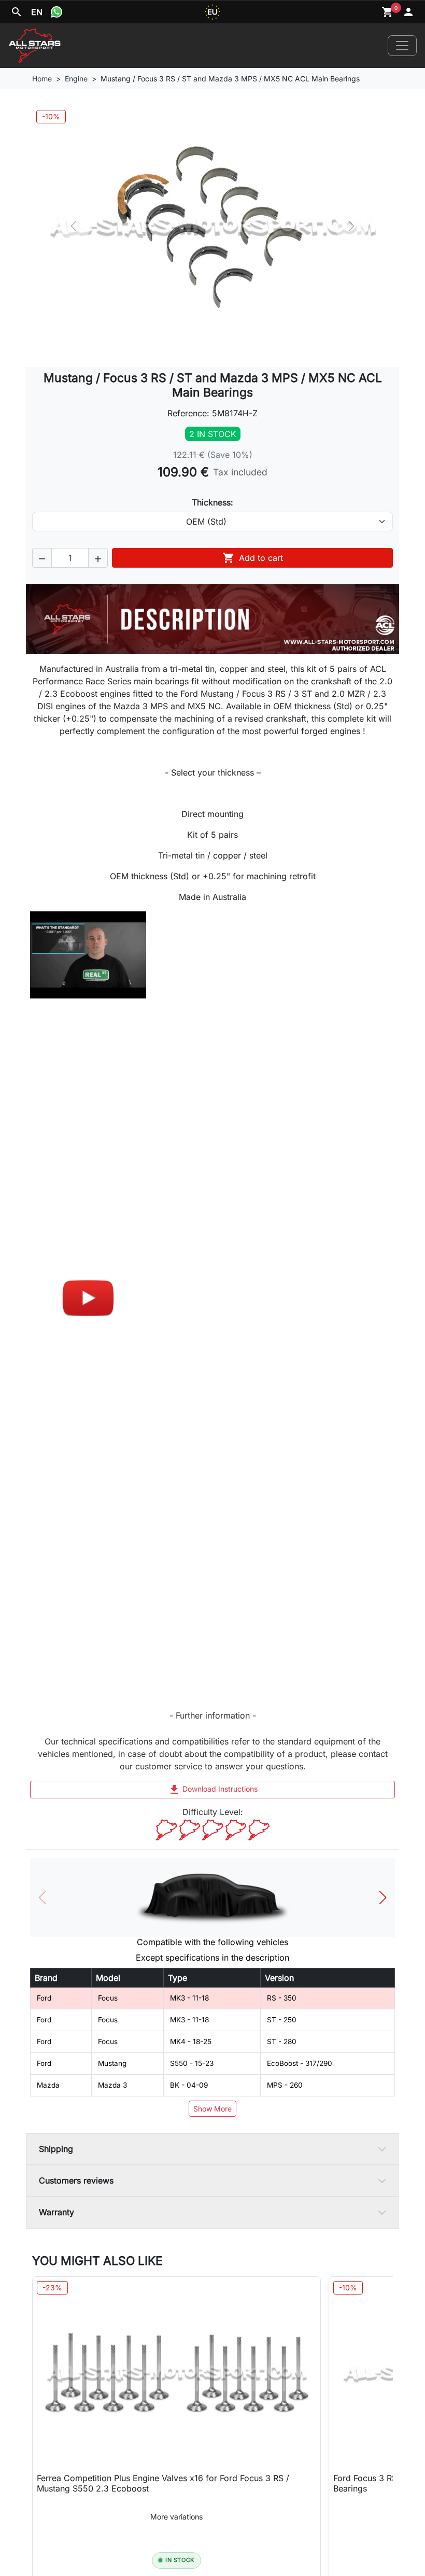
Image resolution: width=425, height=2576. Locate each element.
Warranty (56, 2212)
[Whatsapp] (56, 12)
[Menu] (402, 46)
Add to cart (253, 558)
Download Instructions (213, 1790)
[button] (42, 558)
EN (37, 12)
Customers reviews (76, 2180)
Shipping (56, 2149)
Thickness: (212, 502)
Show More (212, 2109)
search (17, 12)
